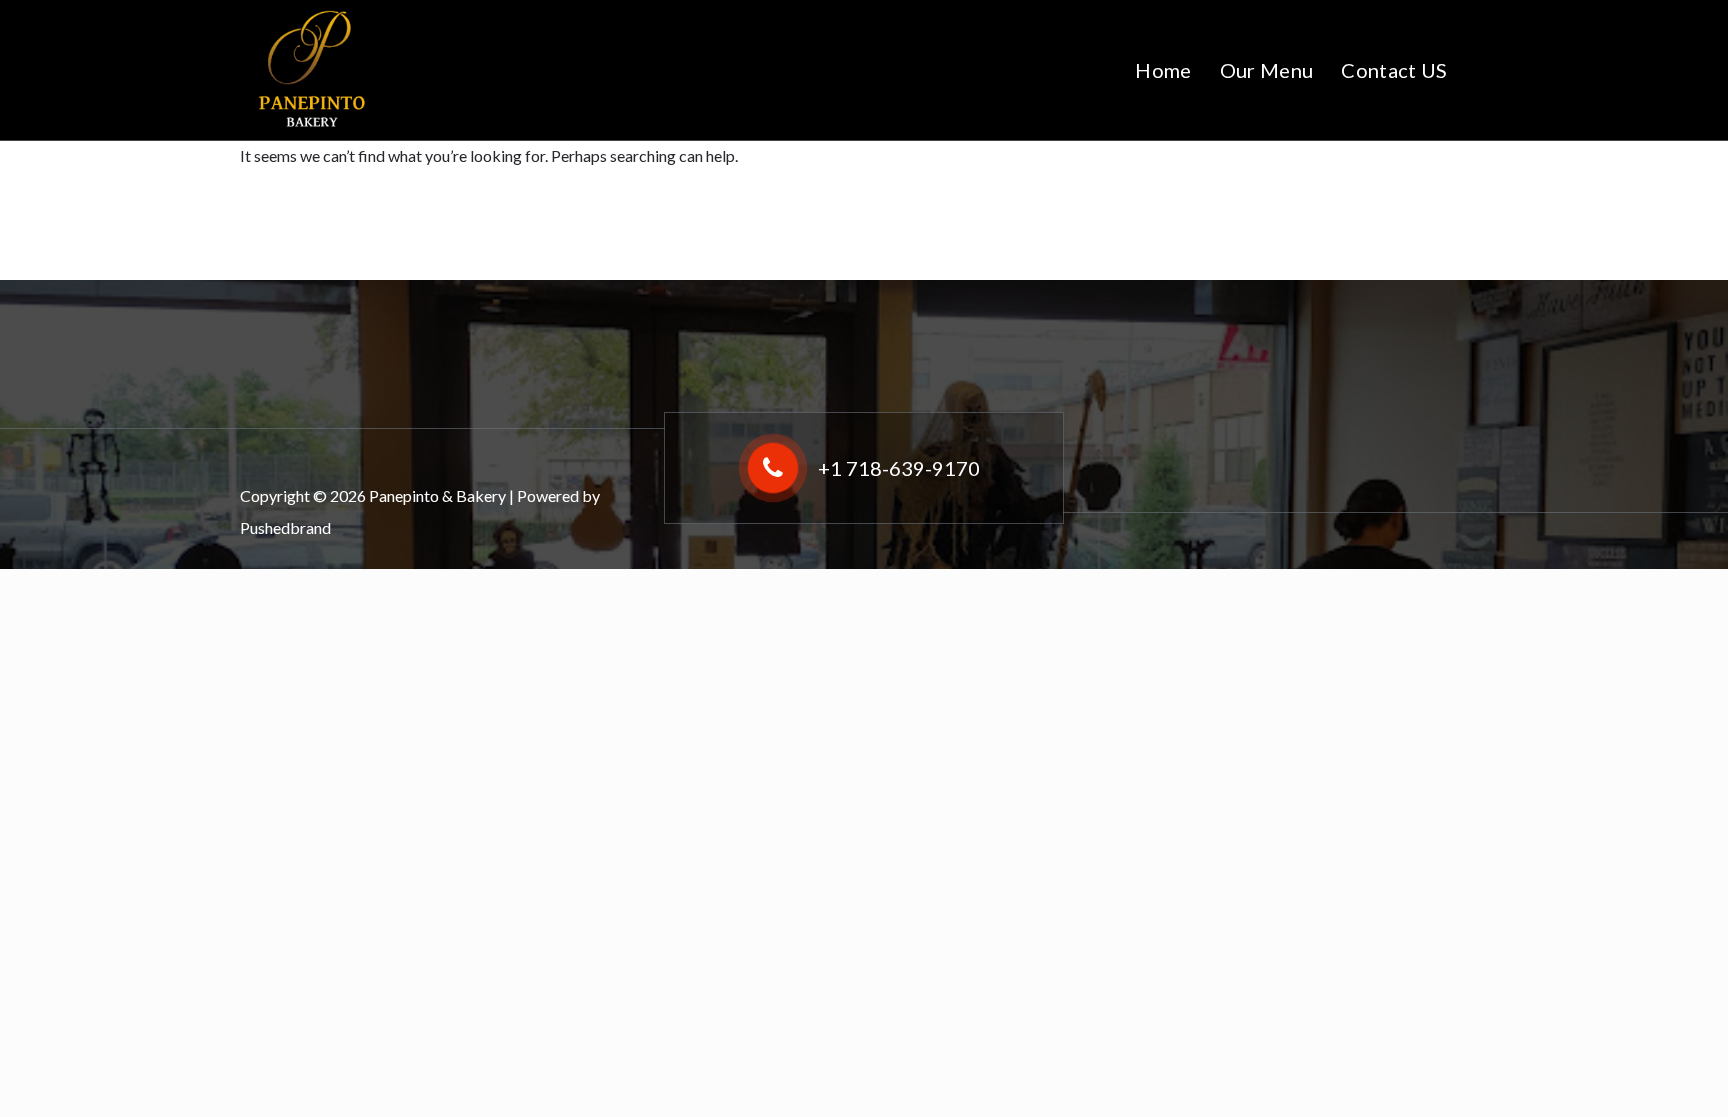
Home (1163, 70)
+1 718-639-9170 (899, 468)
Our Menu (1266, 70)
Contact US (1394, 70)
